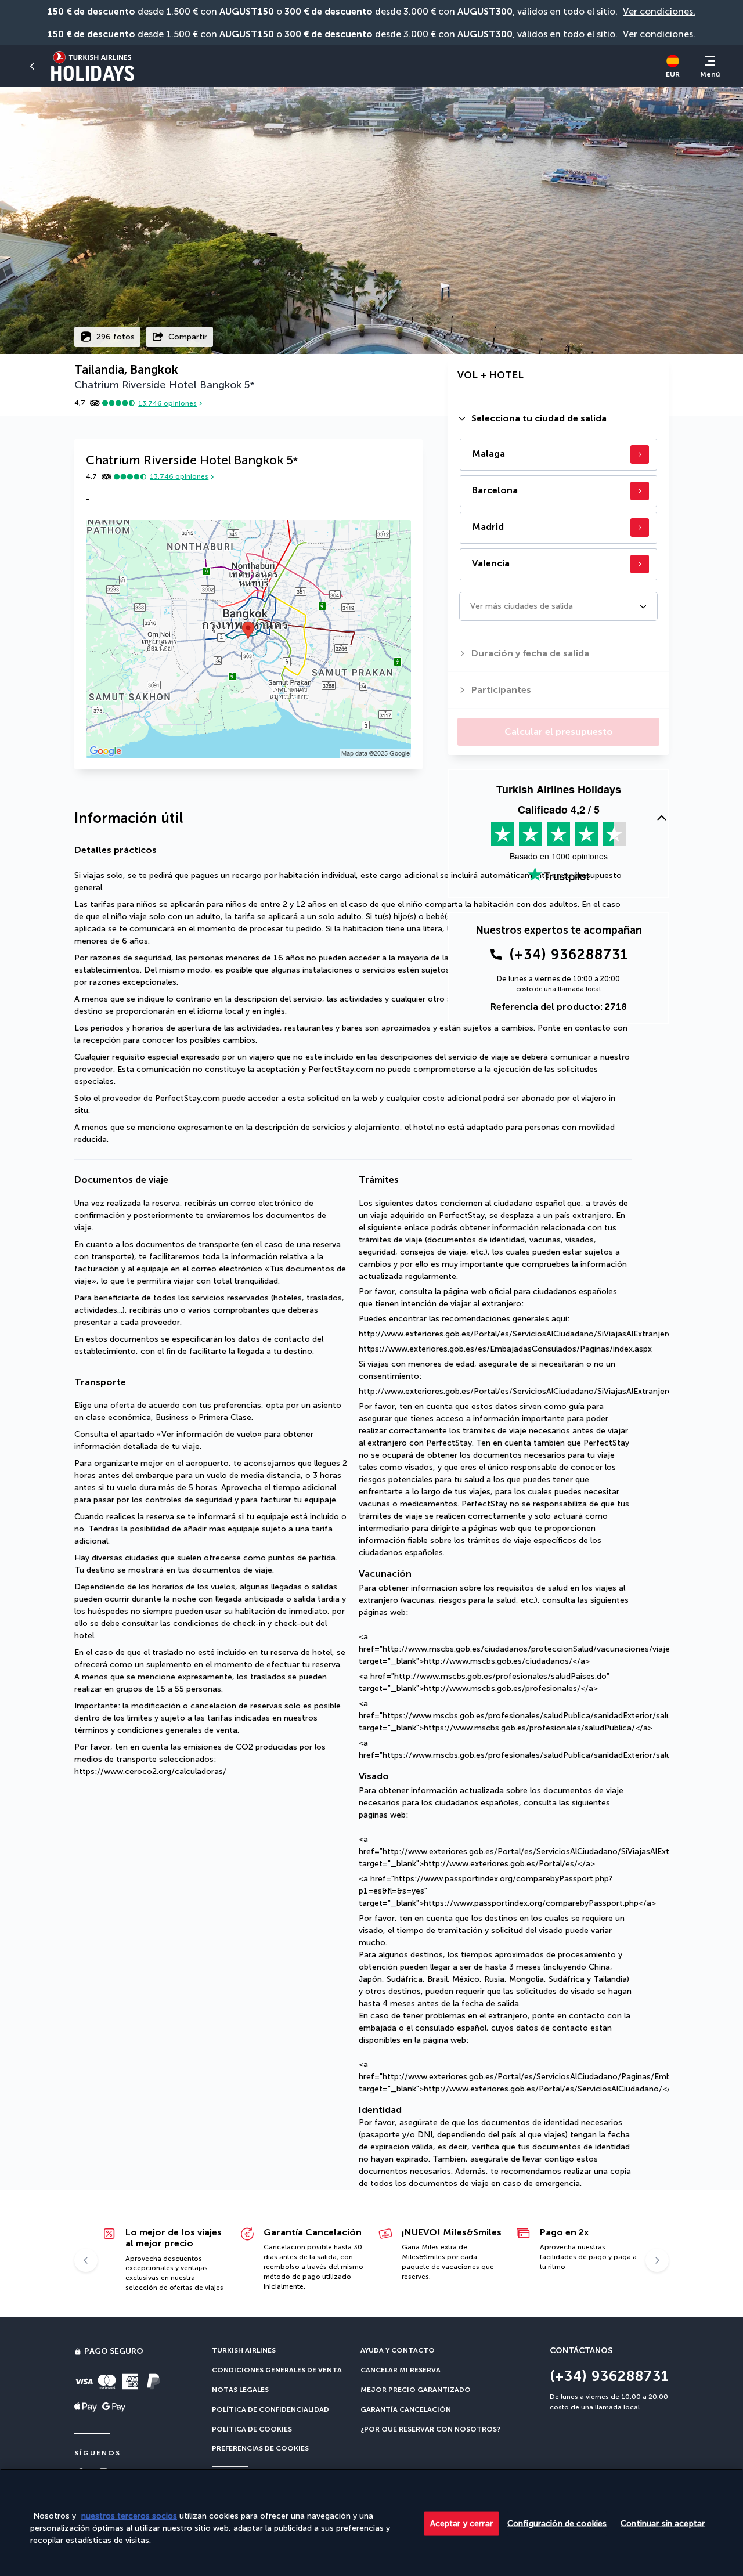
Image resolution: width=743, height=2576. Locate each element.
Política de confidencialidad (270, 2409)
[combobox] (471, 606)
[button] (33, 66)
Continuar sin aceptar (663, 2523)
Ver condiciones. (659, 11)
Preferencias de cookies (260, 2448)
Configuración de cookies (557, 2523)
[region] (371, 2522)
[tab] (558, 418)
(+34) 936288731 (569, 954)
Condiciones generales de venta (277, 2370)
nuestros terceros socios (129, 2516)
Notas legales (240, 2390)
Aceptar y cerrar (461, 2523)
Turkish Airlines (244, 2350)
